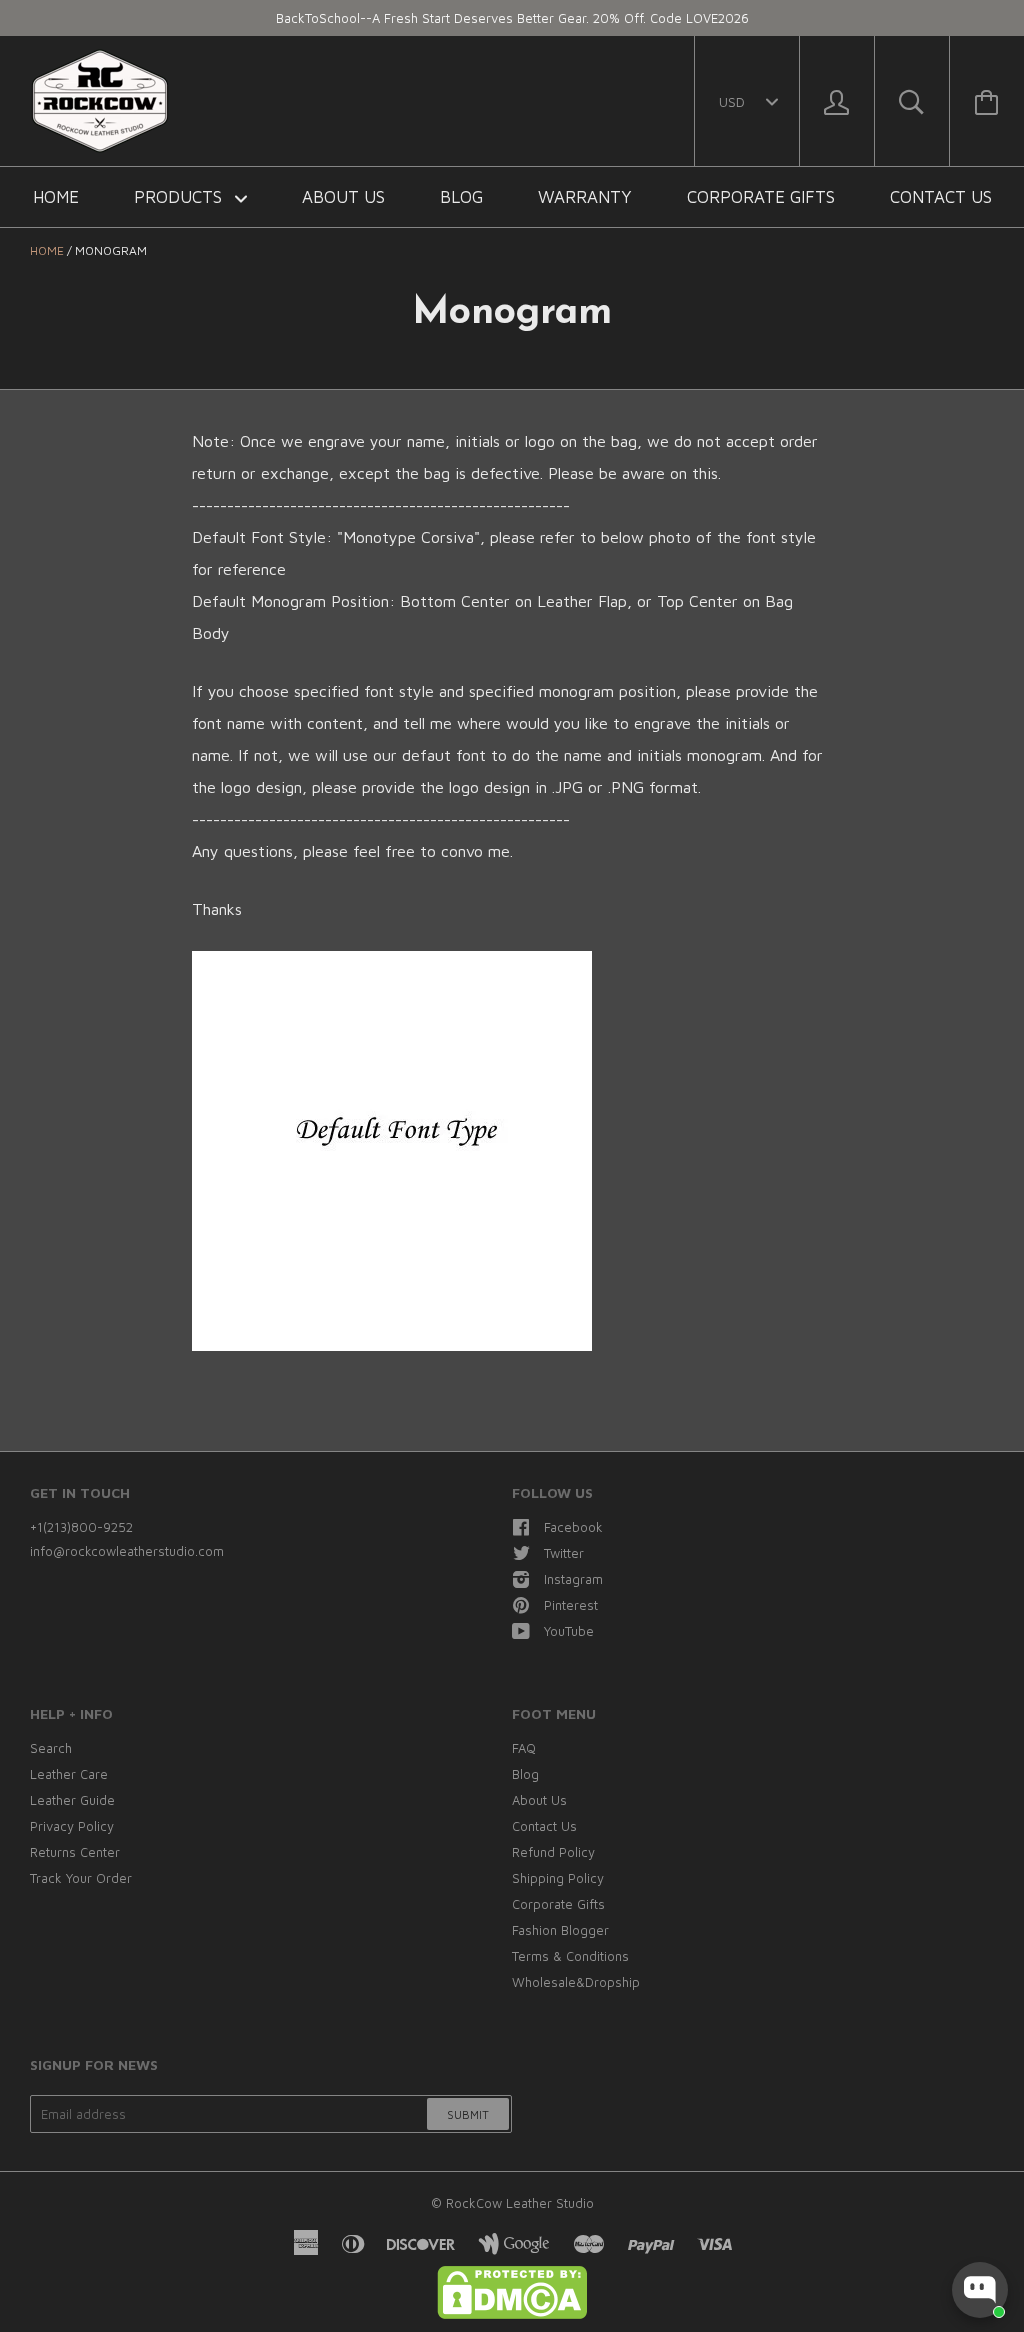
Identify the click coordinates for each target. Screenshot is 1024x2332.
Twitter (564, 1553)
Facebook (573, 1527)
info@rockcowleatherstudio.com (127, 1551)
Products (180, 197)
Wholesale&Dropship (576, 1982)
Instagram (573, 1579)
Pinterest (571, 1605)
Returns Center (75, 1852)
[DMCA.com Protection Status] (512, 2314)
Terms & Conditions (570, 1956)
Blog (461, 197)
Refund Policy (553, 1852)
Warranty (585, 197)
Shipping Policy (558, 1878)
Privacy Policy (72, 1826)
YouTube (569, 1631)
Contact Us (941, 197)
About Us (343, 197)
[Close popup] (990, 2116)
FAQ (524, 1748)
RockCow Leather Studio (520, 2203)
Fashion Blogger (560, 1930)
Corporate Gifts (761, 197)
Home (56, 197)
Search (51, 1748)
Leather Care (69, 1774)
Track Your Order (81, 1878)
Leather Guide (72, 1800)
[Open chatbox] (980, 2290)
